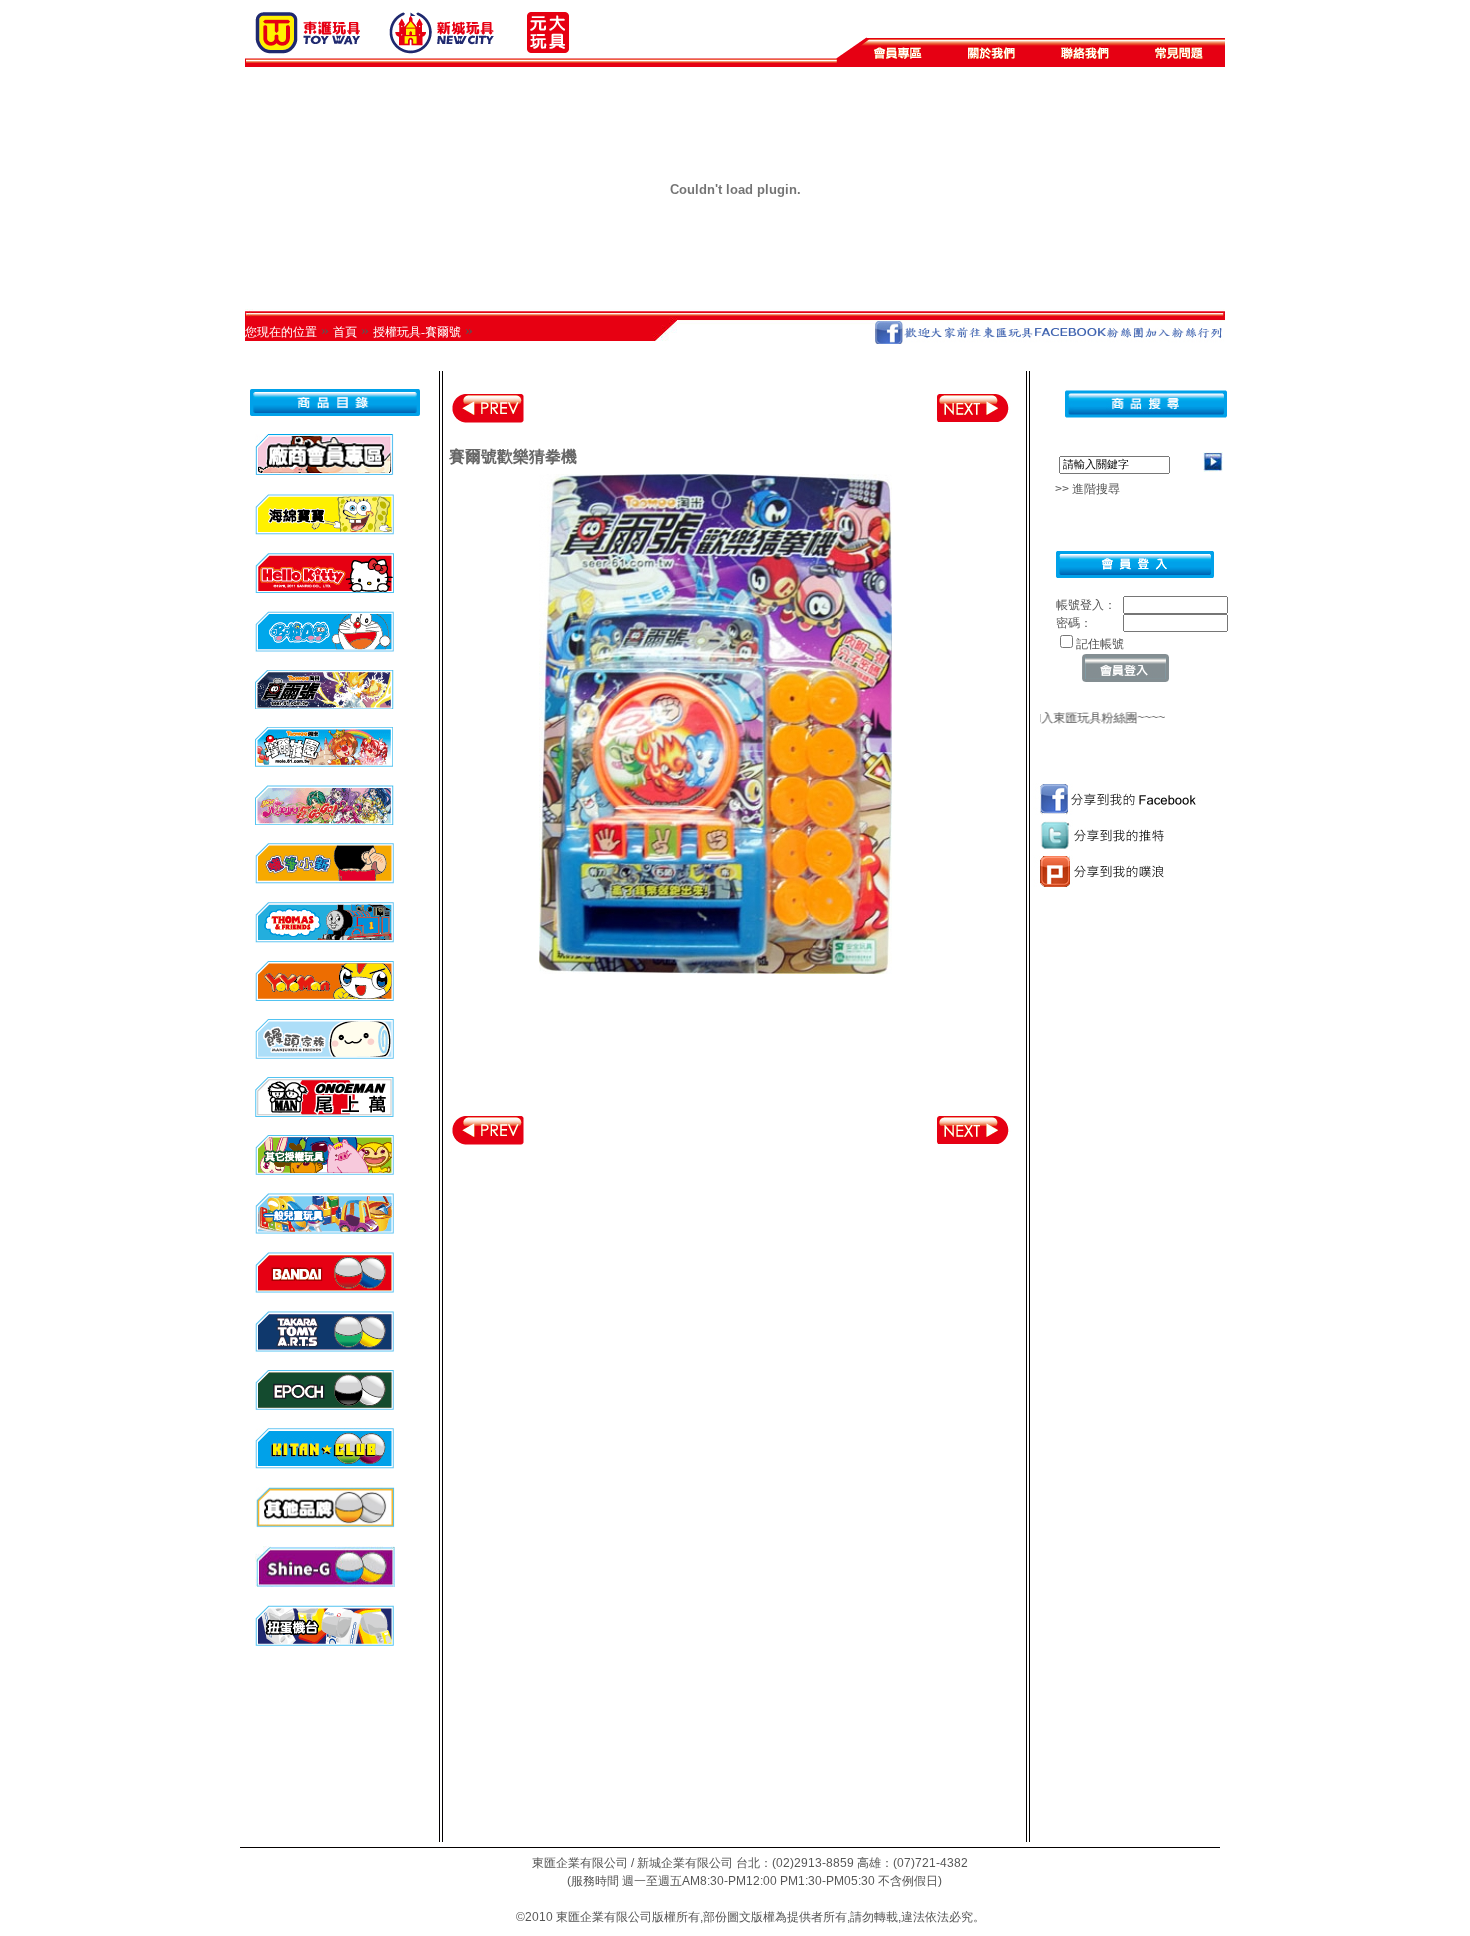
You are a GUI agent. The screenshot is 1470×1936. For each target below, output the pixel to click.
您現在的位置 (281, 332)
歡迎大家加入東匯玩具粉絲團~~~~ (1060, 718)
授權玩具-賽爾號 (417, 332)
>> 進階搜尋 (1081, 489)
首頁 (345, 332)
